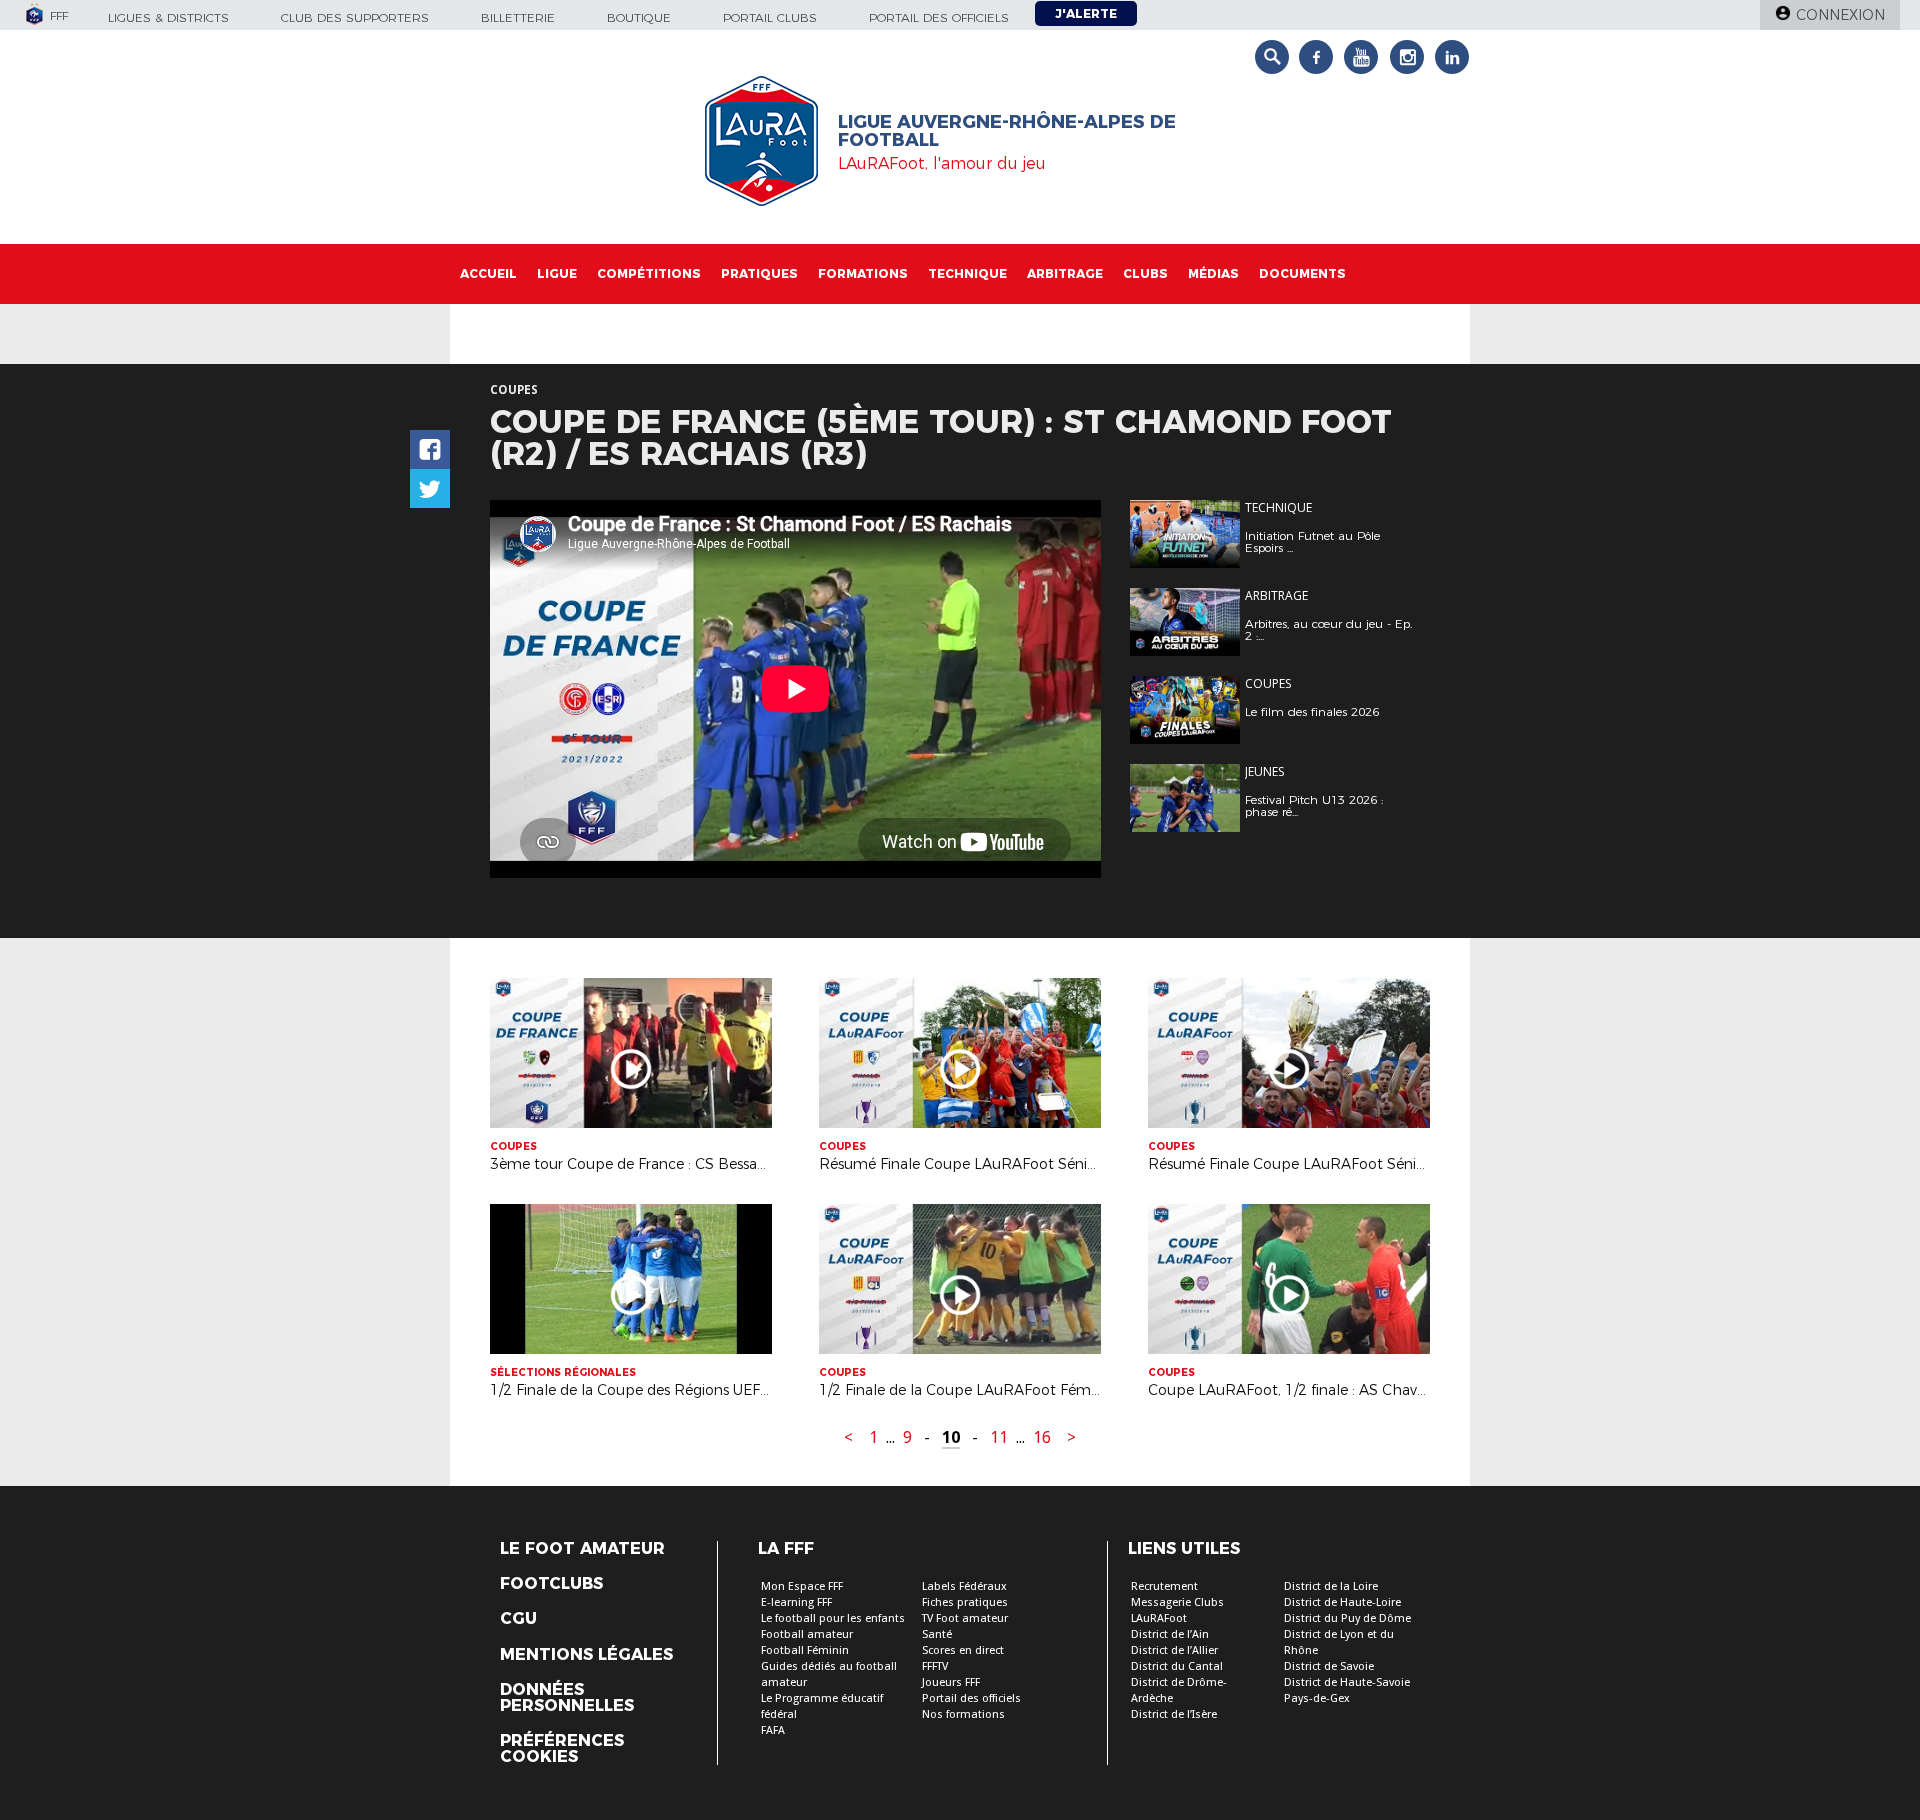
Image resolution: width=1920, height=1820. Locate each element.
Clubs (1145, 273)
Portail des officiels (939, 17)
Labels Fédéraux (964, 1586)
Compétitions (649, 273)
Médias (1213, 273)
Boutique (639, 17)
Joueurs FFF (951, 1682)
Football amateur (807, 1634)
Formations (863, 273)
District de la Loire (1331, 1586)
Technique (967, 273)
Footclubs (551, 1584)
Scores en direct (963, 1650)
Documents (1302, 273)
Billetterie (518, 17)
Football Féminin (805, 1650)
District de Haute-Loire (1342, 1602)
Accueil (488, 273)
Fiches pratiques (965, 1602)
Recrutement (1164, 1586)
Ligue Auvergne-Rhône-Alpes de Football (1007, 131)
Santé (937, 1634)
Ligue (557, 273)
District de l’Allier (1174, 1650)
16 (1042, 1437)
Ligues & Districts (168, 17)
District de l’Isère (1174, 1714)
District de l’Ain (1170, 1634)
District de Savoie (1329, 1666)
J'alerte (1086, 13)
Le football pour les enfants (833, 1618)
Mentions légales (586, 1655)
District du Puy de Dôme (1347, 1618)
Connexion (1840, 15)
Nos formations (963, 1714)
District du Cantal (1177, 1666)
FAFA (773, 1730)
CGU (518, 1619)
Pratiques (759, 273)
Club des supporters (355, 17)
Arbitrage (1065, 273)
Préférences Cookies (562, 1749)
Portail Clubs (770, 17)
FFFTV (935, 1666)
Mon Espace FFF (802, 1586)
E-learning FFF (796, 1602)
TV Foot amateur (965, 1618)
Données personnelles (567, 1698)
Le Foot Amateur (582, 1549)
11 (999, 1437)
